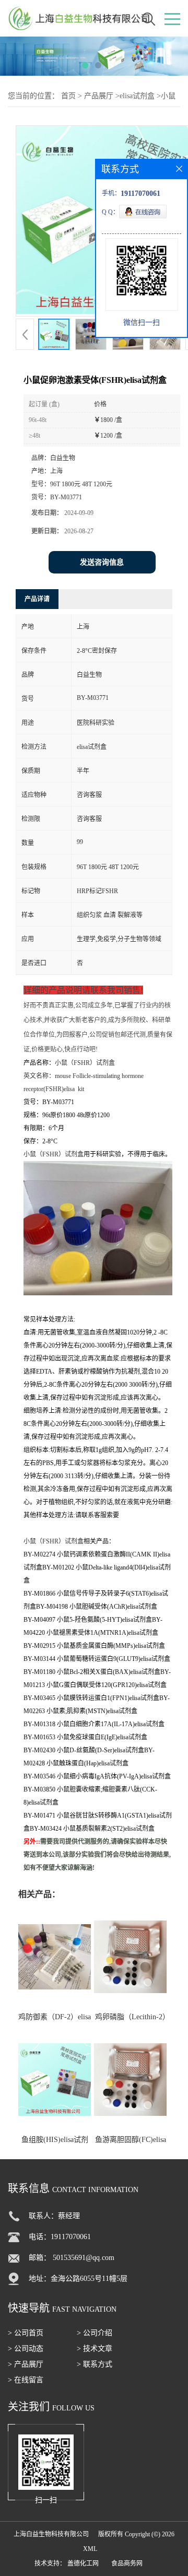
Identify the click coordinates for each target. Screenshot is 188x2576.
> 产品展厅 (26, 2364)
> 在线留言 (26, 2380)
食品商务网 (127, 2563)
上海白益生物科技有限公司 (51, 2534)
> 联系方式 (95, 2364)
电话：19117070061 (60, 2237)
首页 (68, 96)
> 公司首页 (26, 2333)
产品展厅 (99, 96)
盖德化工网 (83, 2563)
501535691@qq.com (84, 2258)
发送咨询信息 (102, 562)
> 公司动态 (26, 2349)
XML (90, 2549)
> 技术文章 (95, 2349)
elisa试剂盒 (137, 96)
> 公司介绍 (95, 2333)
